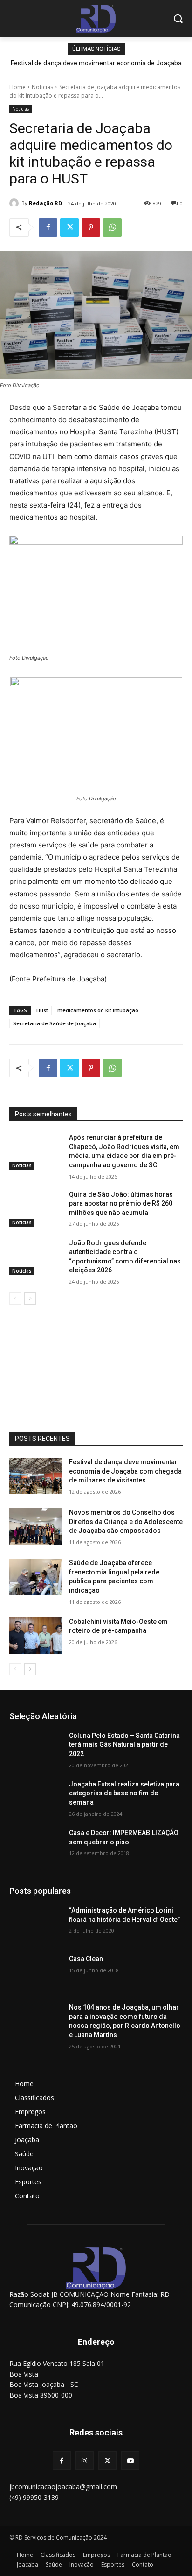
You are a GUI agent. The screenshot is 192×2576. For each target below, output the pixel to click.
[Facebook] (48, 227)
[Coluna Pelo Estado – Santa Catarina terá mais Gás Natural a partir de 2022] (35, 1750)
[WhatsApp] (112, 227)
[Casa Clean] (35, 1973)
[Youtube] (130, 2460)
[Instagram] (85, 2460)
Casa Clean (86, 1959)
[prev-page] (15, 1299)
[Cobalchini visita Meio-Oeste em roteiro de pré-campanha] (35, 1636)
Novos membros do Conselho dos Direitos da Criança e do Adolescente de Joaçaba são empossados (126, 1521)
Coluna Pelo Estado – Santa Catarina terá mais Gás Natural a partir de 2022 (124, 1745)
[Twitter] (69, 227)
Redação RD (45, 203)
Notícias (42, 87)
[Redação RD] (15, 203)
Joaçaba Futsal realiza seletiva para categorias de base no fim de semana (124, 1793)
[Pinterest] (91, 227)
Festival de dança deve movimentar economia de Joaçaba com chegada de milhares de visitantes (125, 1471)
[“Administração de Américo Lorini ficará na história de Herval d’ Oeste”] (35, 1924)
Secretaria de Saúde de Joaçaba (55, 1023)
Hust (42, 1010)
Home (17, 87)
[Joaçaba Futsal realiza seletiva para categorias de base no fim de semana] (35, 1798)
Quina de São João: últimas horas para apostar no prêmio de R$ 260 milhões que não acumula (121, 1203)
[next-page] (30, 1299)
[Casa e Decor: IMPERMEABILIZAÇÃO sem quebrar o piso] (35, 1847)
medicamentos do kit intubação (98, 1010)
